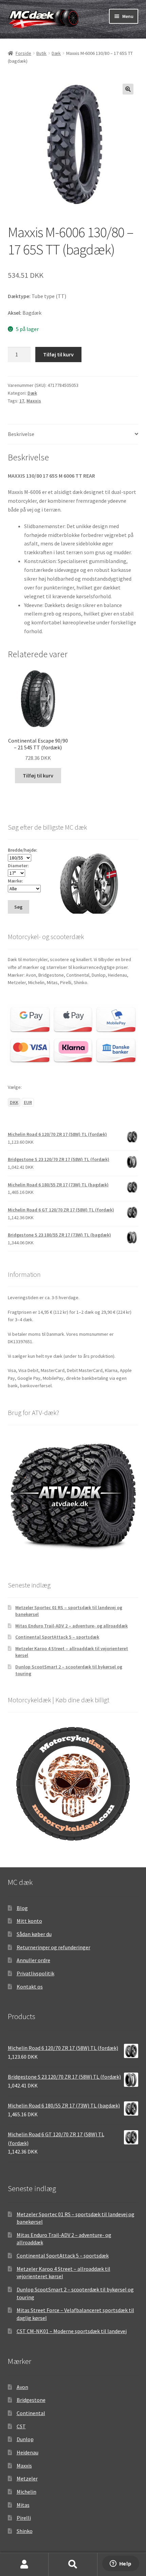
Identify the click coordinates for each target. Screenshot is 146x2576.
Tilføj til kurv (58, 354)
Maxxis (34, 401)
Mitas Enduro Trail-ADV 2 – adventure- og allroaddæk (71, 1626)
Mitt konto (29, 1921)
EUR (28, 1102)
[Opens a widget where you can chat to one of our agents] (121, 2564)
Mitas (23, 2505)
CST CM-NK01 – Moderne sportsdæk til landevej (72, 2331)
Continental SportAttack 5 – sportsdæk (57, 1637)
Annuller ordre (33, 1960)
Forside (23, 53)
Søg (73, 2564)
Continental (31, 2413)
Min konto (24, 2564)
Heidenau (28, 2452)
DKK (14, 1102)
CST (21, 2426)
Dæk (56, 53)
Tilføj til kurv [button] (38, 775)
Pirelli (24, 2518)
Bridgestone (31, 2400)
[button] (128, 89)
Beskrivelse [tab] (21, 434)
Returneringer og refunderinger (53, 1947)
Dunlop (25, 2439)
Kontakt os (30, 1987)
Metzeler (27, 2478)
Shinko (25, 2531)
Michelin (26, 2492)
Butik (41, 53)
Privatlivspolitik (35, 1973)
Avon (22, 2387)
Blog (22, 1908)
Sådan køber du (34, 1934)
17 (22, 401)
